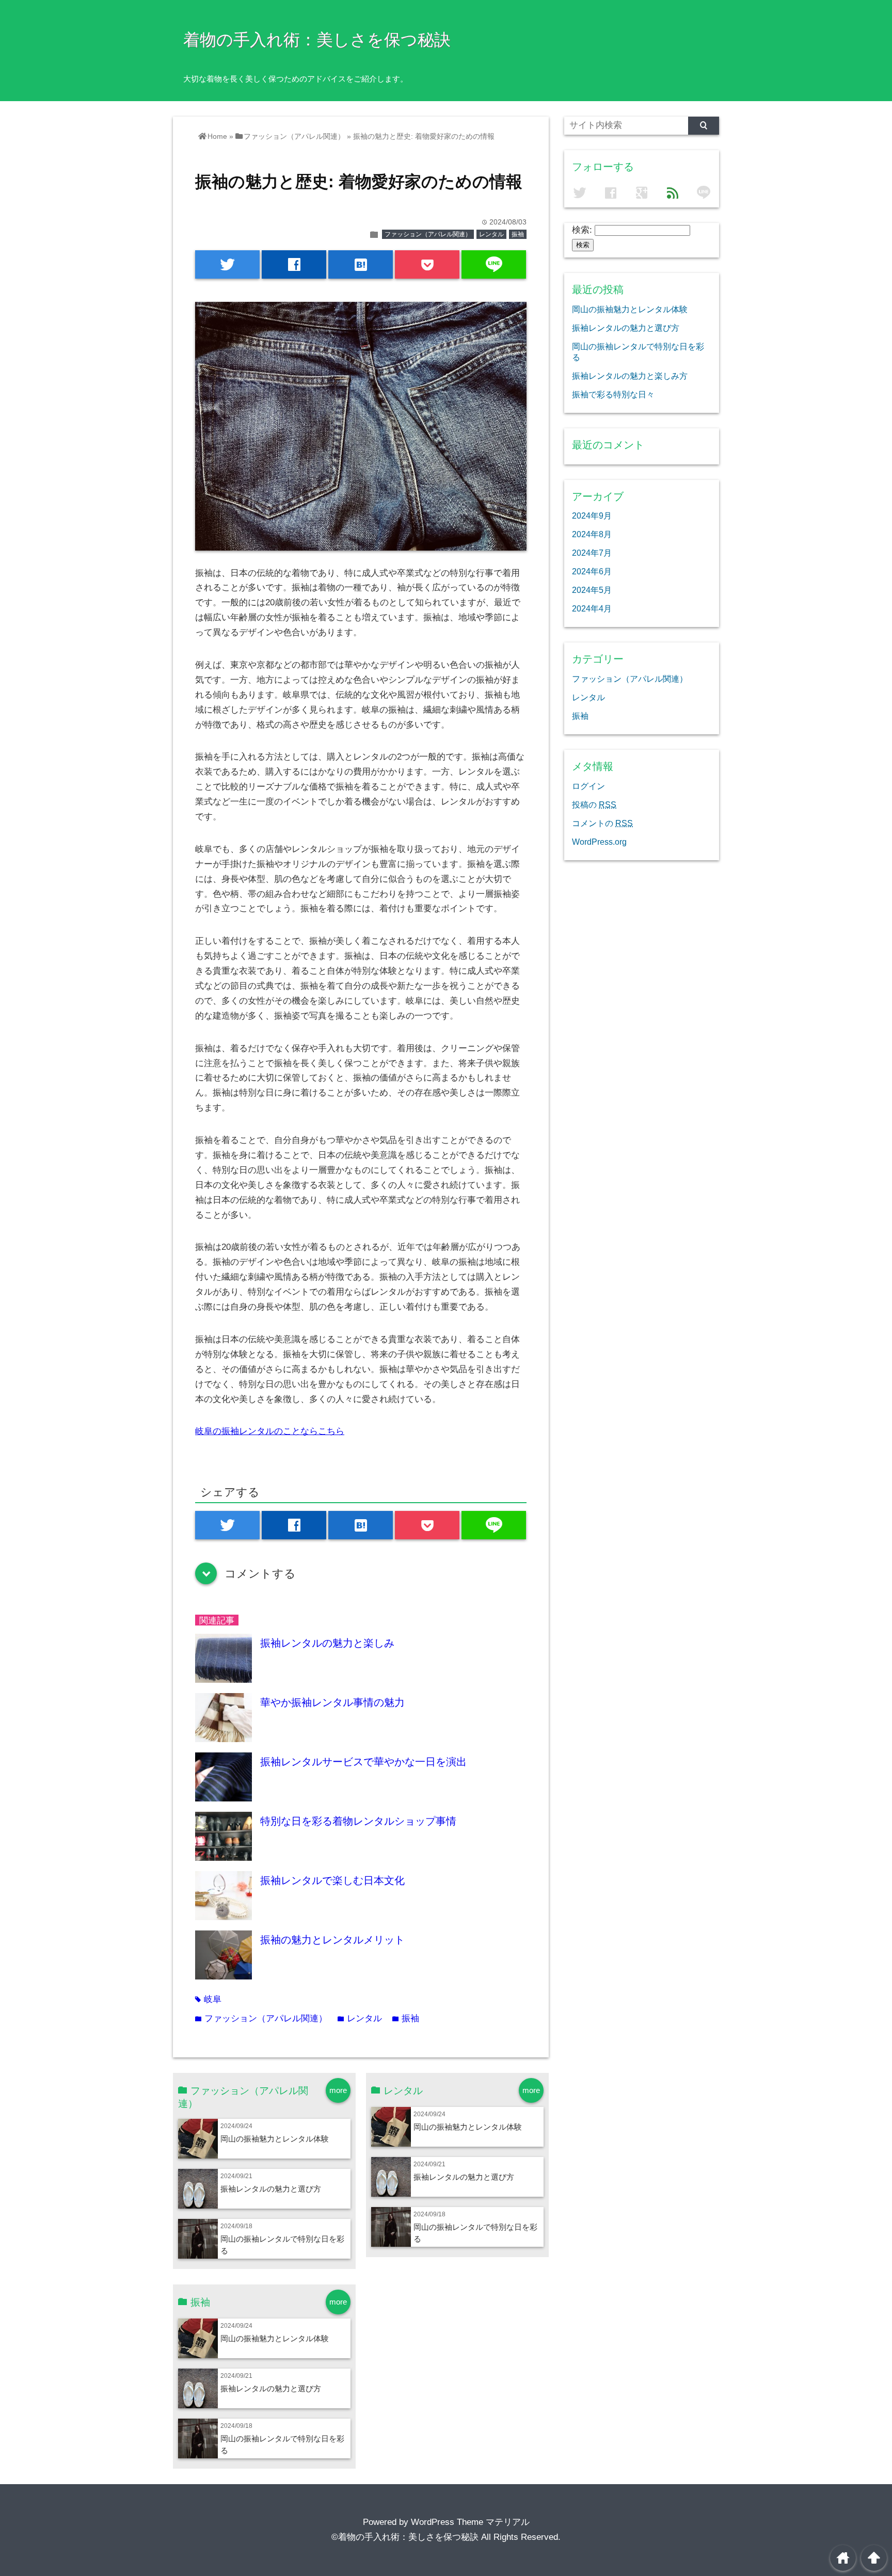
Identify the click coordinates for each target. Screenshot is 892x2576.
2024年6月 (592, 571)
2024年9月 (592, 516)
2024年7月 (592, 553)
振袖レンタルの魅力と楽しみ (327, 1643)
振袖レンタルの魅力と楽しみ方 (630, 376)
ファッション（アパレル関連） (428, 234)
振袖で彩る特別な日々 (613, 394)
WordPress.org (599, 842)
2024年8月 (592, 534)
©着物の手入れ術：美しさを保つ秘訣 (405, 2537)
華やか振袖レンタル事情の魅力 (332, 1702)
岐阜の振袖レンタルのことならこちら (270, 1431)
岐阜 (208, 1999)
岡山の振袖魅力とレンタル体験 (275, 2139)
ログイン (588, 786)
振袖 (518, 234)
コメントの (602, 823)
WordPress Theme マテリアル (470, 2522)
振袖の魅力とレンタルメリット (332, 1940)
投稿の (594, 804)
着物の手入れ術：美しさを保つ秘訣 (317, 40)
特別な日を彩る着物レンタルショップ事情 (358, 1821)
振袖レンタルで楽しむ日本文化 (332, 1880)
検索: (582, 230)
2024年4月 (592, 608)
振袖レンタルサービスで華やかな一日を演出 (363, 1762)
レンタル (491, 234)
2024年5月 (592, 590)
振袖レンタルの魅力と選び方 (271, 2189)
